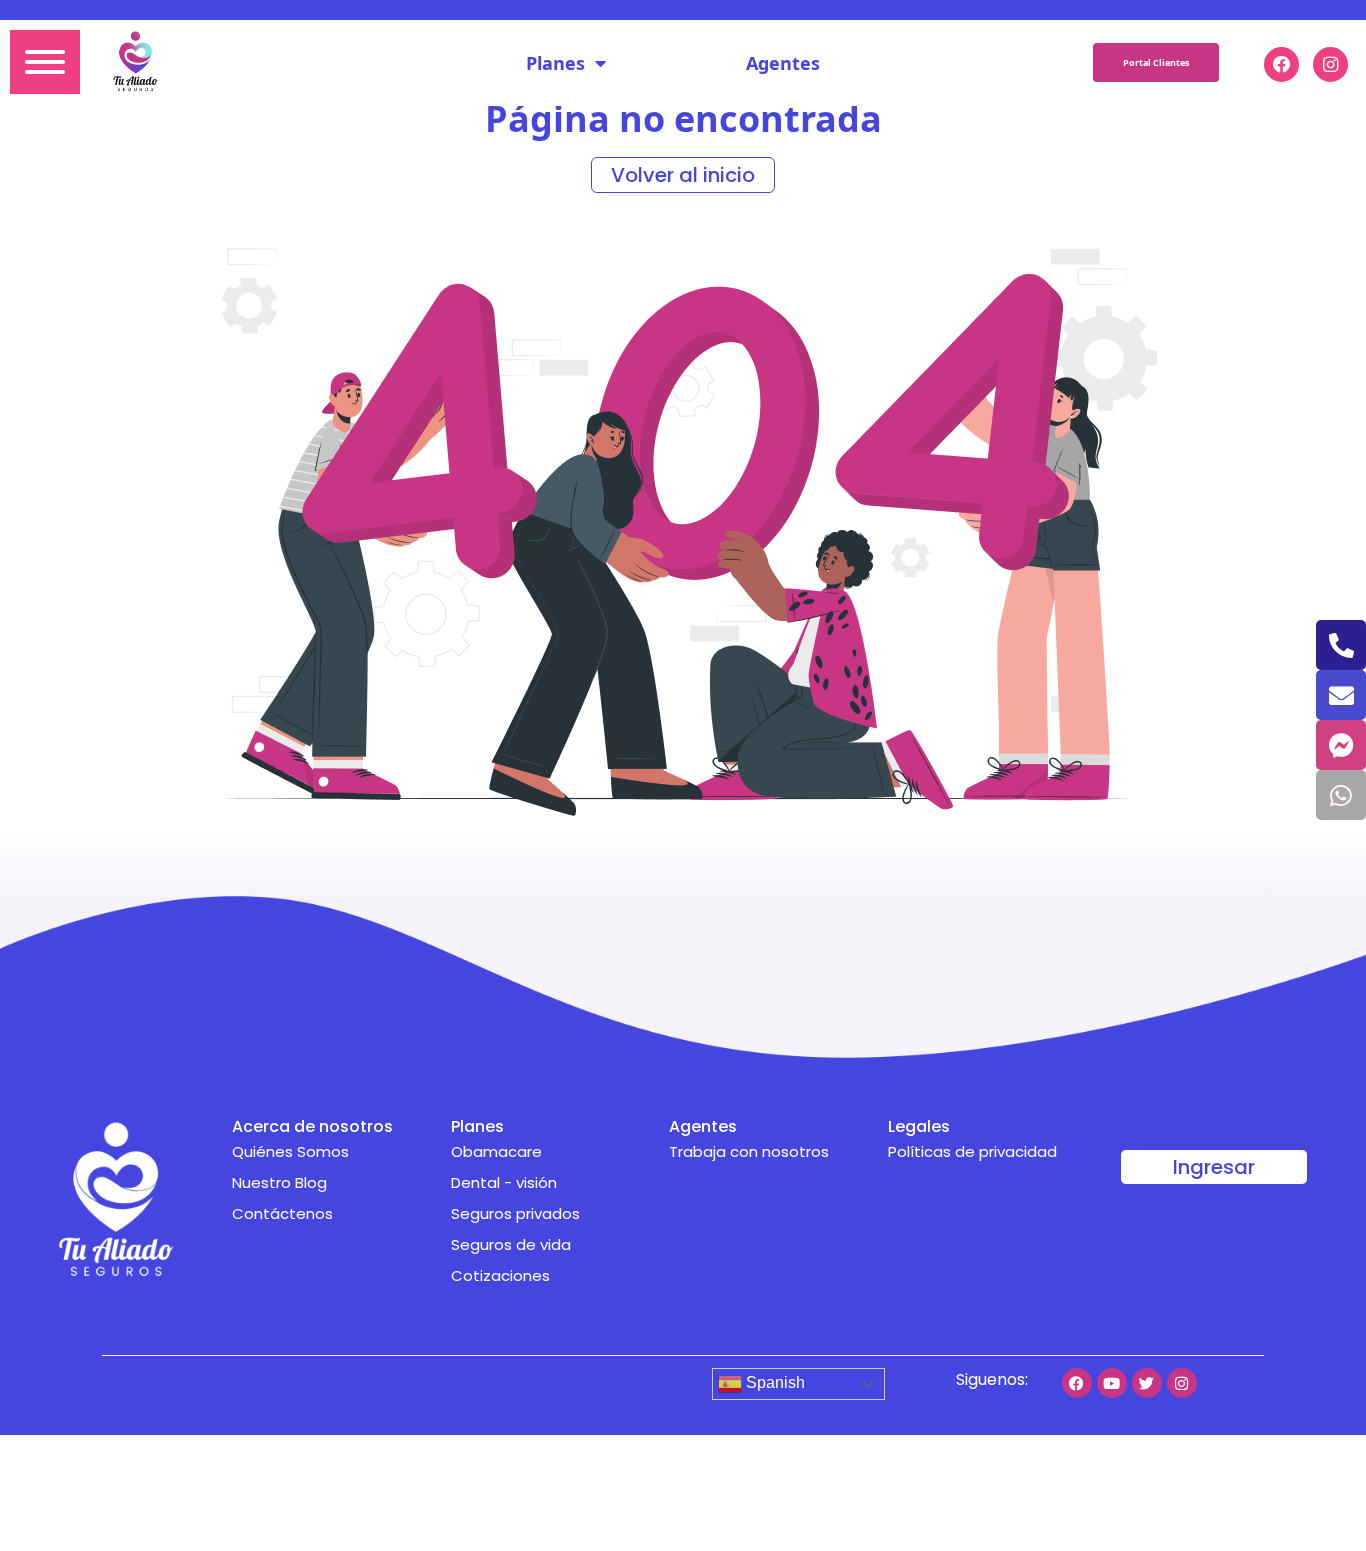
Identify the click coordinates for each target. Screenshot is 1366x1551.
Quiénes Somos (290, 1151)
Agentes (783, 63)
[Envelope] (1341, 695)
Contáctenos (282, 1213)
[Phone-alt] (1341, 645)
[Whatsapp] (1341, 795)
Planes (555, 63)
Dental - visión (504, 1182)
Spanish (773, 1382)
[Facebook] (1077, 1383)
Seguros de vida (511, 1244)
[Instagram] (1182, 1383)
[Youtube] (1112, 1383)
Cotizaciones (500, 1275)
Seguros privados (515, 1213)
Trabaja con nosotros (749, 1151)
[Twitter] (1147, 1383)
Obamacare (496, 1151)
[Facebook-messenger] (1341, 745)
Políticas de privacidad (972, 1151)
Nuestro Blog (279, 1182)
